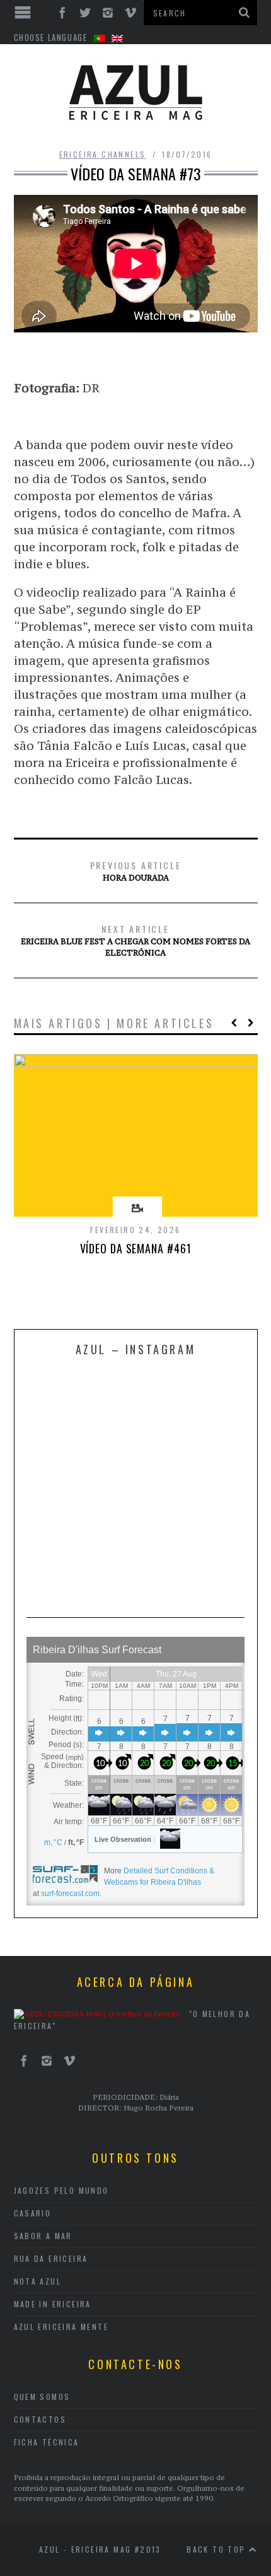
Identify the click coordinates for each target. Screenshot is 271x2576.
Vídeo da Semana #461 (136, 1248)
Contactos (40, 2419)
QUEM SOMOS (42, 2397)
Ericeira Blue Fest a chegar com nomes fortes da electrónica (135, 940)
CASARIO (33, 2213)
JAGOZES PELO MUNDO (61, 2190)
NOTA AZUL (38, 2281)
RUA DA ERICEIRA (51, 2258)
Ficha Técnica (47, 2442)
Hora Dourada (136, 870)
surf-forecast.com (70, 1894)
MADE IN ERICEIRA (53, 2304)
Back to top (218, 2549)
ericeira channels (103, 154)
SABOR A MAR (43, 2236)
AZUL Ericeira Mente (61, 2327)
